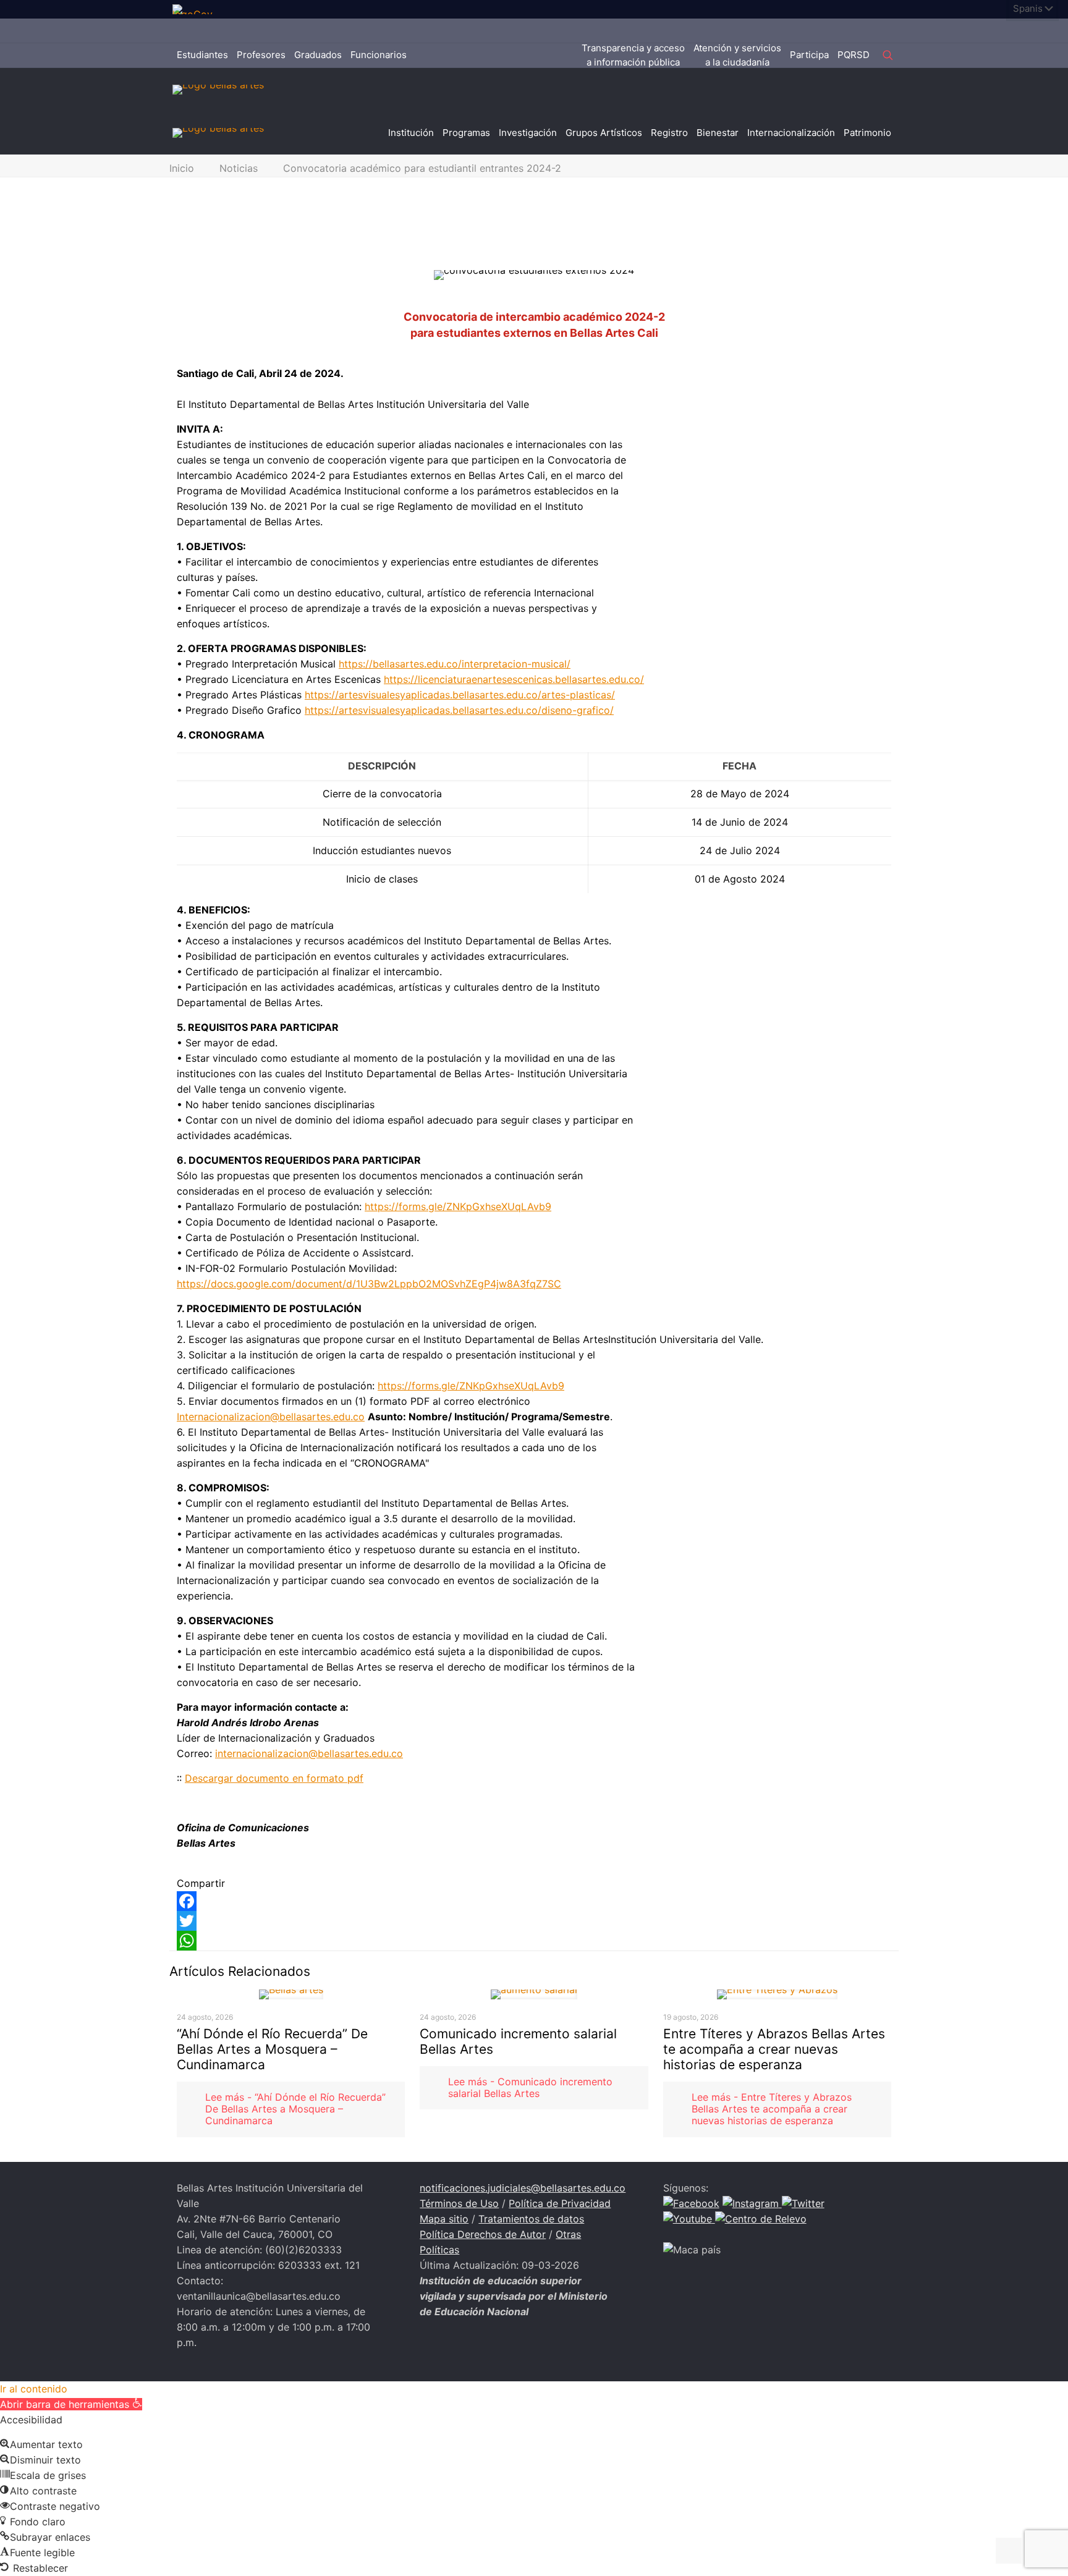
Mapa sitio (444, 2219)
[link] (197, 9)
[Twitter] (534, 1921)
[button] (71, 2404)
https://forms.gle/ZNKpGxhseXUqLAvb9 (458, 1206)
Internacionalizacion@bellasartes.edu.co (271, 1417)
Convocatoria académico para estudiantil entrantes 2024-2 (422, 168)
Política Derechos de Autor (483, 2234)
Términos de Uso (459, 2203)
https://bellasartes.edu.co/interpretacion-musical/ (455, 664)
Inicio (182, 168)
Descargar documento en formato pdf (274, 1778)
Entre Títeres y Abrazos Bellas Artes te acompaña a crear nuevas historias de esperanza (774, 2049)
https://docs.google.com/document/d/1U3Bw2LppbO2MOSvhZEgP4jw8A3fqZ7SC (369, 1284)
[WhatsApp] (534, 1941)
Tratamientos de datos (531, 2219)
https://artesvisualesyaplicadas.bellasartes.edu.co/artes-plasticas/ (460, 695)
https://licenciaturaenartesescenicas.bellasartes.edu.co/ (514, 679)
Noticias (239, 168)
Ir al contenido (34, 2389)
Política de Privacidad (560, 2203)
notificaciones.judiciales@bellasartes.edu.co (523, 2188)
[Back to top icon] (1009, 2551)
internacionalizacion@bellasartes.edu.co (309, 1753)
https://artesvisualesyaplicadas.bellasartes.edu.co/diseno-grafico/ (459, 710)
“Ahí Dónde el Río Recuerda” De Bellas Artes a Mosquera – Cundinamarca (272, 2049)
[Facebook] (534, 1901)
